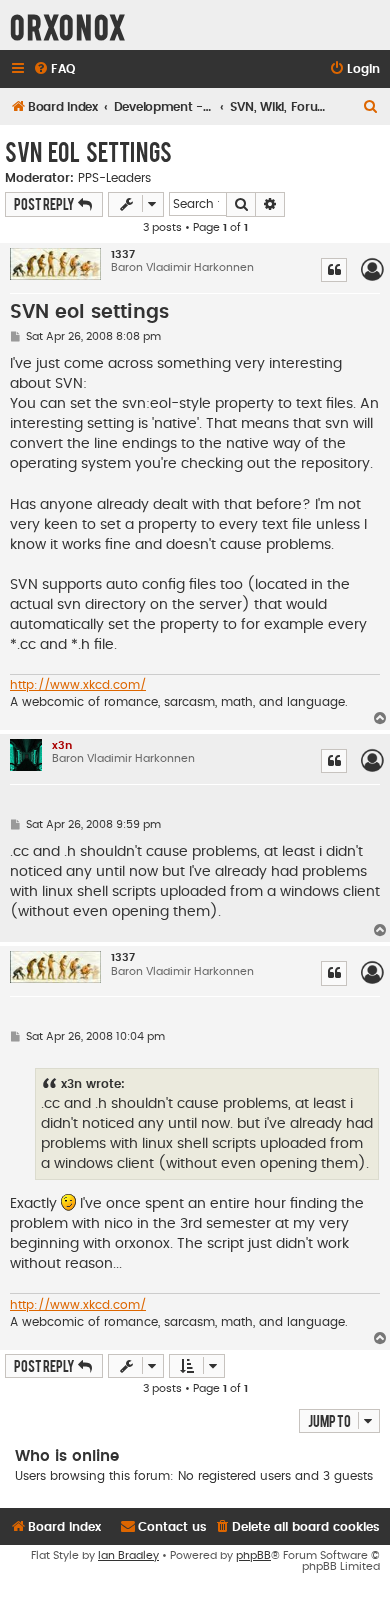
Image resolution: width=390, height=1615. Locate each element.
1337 (123, 254)
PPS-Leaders (114, 178)
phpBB (253, 1555)
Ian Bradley (128, 1555)
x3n (62, 745)
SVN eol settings (88, 151)
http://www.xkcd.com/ (78, 685)
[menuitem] (54, 69)
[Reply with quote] (334, 270)
